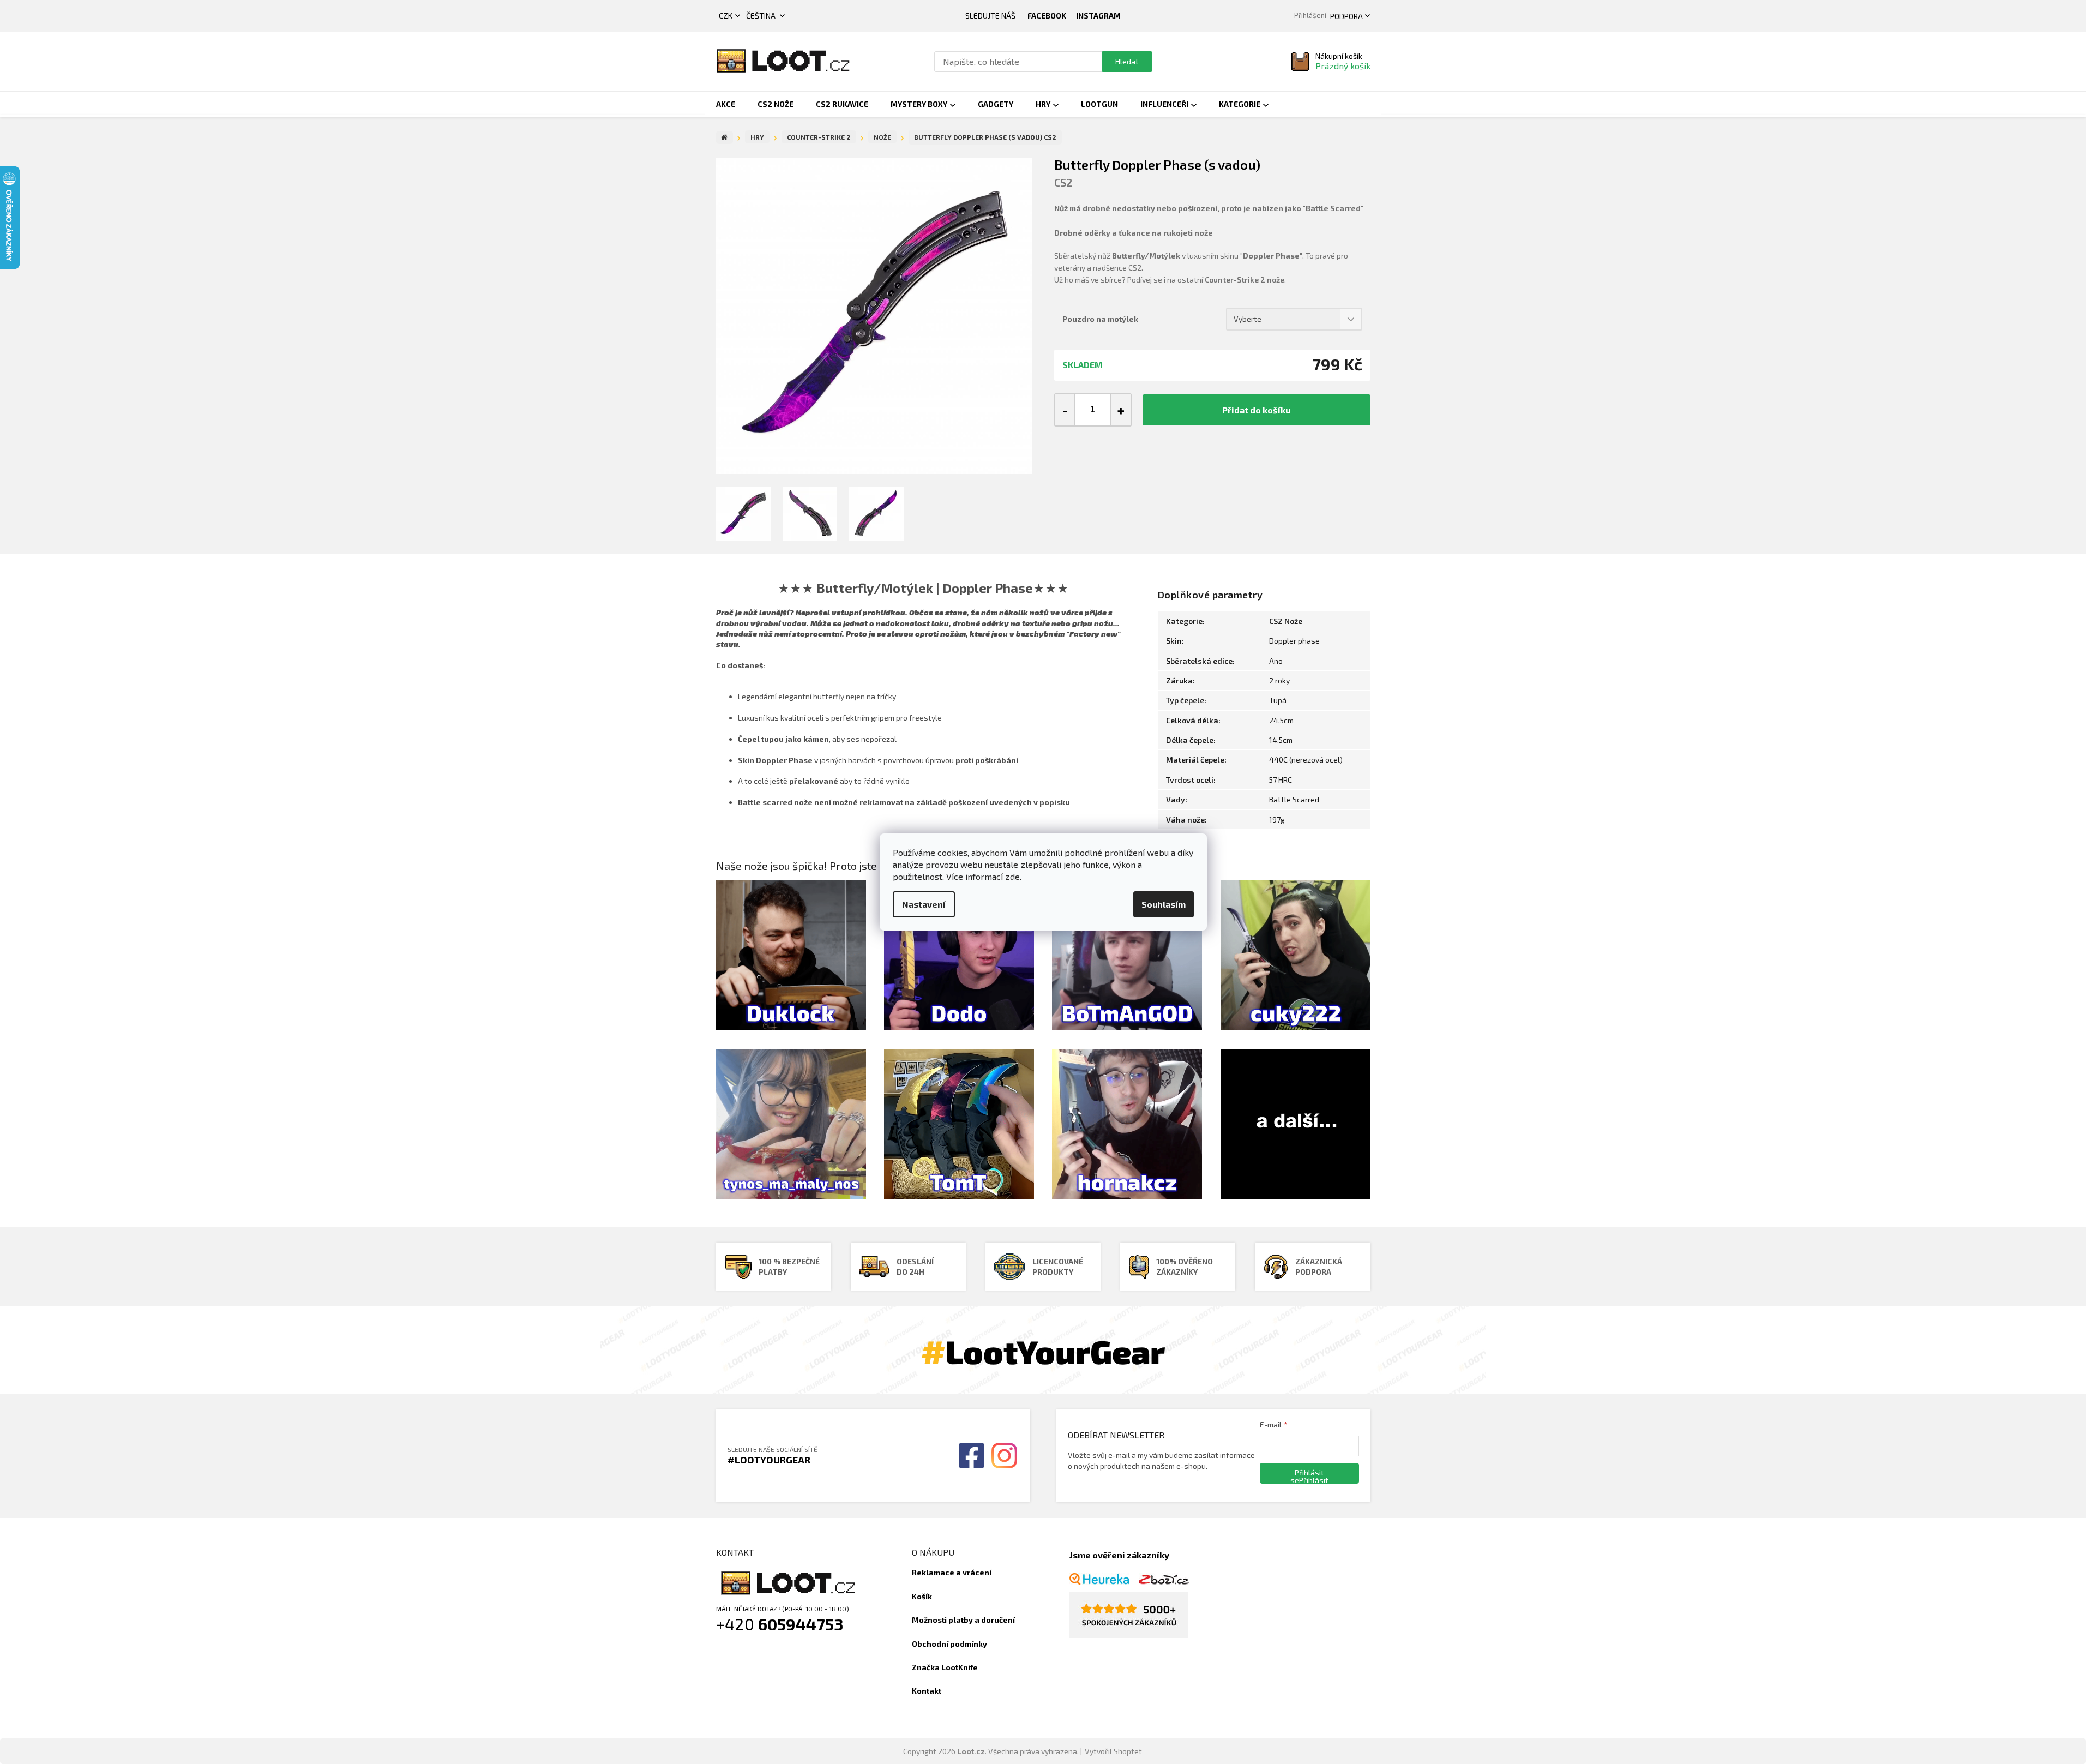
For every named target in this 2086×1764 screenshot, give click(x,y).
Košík (922, 1596)
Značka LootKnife (945, 1667)
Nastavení (924, 904)
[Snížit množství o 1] (1065, 410)
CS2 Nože (1286, 621)
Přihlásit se (1307, 1476)
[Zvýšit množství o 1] (1120, 410)
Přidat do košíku (1256, 410)
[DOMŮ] (725, 137)
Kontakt (927, 1691)
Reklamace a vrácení (952, 1572)
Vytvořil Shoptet (1113, 1751)
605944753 (801, 1624)
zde (1012, 876)
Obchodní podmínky (949, 1644)
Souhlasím (1164, 904)
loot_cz (1098, 16)
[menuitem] (726, 104)
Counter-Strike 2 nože (1245, 280)
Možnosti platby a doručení (963, 1620)
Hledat (1127, 61)
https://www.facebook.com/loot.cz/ (1047, 16)
